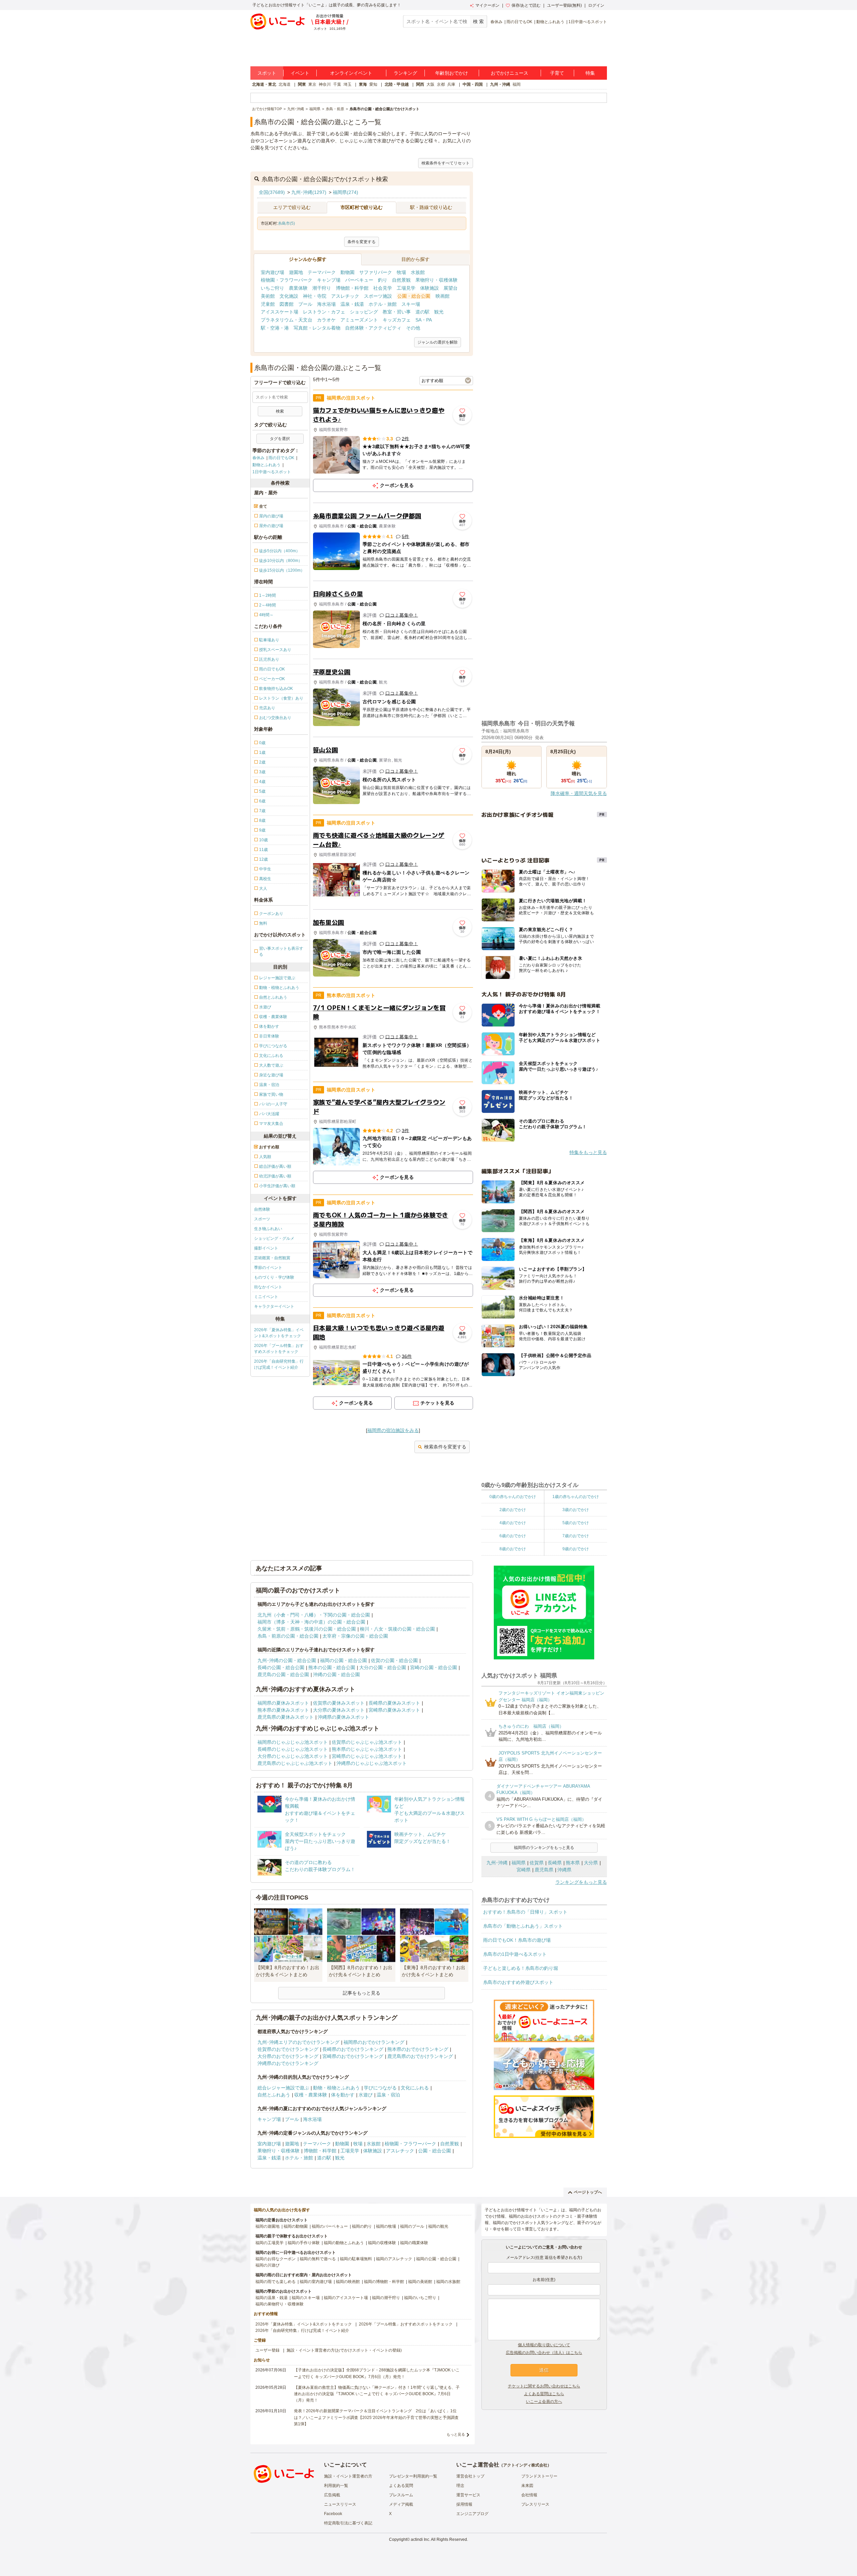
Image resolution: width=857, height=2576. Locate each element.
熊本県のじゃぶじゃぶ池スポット (367, 1749)
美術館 (268, 296)
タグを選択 (280, 439)
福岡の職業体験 (414, 2243)
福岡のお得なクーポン (276, 2259)
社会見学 (383, 288)
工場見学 (406, 288)
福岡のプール (412, 2226)
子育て (557, 73)
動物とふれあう (550, 22)
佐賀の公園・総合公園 (394, 1660)
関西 (420, 84)
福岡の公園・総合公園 (343, 1660)
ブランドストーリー (539, 2476)
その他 (413, 328)
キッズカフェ (397, 320)
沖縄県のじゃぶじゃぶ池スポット (372, 1763)
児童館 (268, 304)
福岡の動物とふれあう (344, 2243)
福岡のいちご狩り (420, 2298)
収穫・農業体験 (311, 2095)
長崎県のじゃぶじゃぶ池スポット (293, 1749)
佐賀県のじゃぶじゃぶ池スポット (367, 1742)
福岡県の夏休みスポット (283, 1703)
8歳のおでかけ (513, 1549)
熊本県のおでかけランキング (418, 2049)
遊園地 (296, 272)
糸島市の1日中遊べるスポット (515, 1954)
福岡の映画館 (348, 2282)
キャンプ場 (329, 280)
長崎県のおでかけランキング (353, 2049)
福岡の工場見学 (269, 2243)
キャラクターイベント (274, 1306)
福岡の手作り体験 (304, 2243)
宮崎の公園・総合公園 (434, 1667)
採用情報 (464, 2504)
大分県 (591, 1863)
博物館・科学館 (352, 288)
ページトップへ (588, 2192)
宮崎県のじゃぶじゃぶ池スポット (367, 1756)
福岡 (517, 84)
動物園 (347, 272)
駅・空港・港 (275, 328)
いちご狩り (272, 288)
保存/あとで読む (526, 5)
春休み (496, 22)
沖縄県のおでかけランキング (288, 2063)
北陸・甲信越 (397, 84)
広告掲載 (332, 2495)
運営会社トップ (470, 2476)
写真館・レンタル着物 (317, 328)
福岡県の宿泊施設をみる (393, 1430)
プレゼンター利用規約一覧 (413, 2476)
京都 (441, 84)
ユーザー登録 (267, 2350)
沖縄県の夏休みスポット (343, 1717)
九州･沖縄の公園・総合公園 (287, 1660)
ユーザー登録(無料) (564, 5)
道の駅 (422, 312)
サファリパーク (376, 272)
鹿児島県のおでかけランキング (420, 2056)
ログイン (596, 5)
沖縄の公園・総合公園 (336, 1674)
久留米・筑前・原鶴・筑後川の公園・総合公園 (307, 1629)
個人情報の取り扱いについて (544, 2345)
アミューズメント (359, 320)
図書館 (287, 304)
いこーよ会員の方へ (544, 2402)
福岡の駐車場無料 (356, 2259)
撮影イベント (266, 1248)
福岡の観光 (438, 2226)
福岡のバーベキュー (330, 2226)
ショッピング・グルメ (274, 1238)
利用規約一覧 (336, 2486)
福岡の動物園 (296, 2226)
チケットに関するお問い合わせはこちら (544, 2386)
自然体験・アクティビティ (373, 328)
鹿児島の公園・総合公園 (283, 1674)
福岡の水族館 (448, 2282)
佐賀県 (537, 1863)
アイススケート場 (280, 312)
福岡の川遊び (267, 2265)
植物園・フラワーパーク (287, 280)
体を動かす (343, 2095)
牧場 (401, 272)
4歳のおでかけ (513, 1523)
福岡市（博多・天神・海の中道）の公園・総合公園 (311, 1622)
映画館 (443, 296)
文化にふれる (415, 2088)
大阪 (431, 84)
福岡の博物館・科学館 (384, 2282)
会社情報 (529, 2495)
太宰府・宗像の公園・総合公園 (355, 1636)
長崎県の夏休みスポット (394, 1703)
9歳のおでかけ (576, 1549)
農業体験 (298, 288)
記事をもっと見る (362, 1993)
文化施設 (289, 296)
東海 (363, 84)
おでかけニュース (510, 73)
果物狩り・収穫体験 (437, 280)
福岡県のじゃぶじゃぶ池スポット (293, 1742)
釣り (383, 280)
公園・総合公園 (414, 296)
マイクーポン (487, 5)
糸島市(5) (286, 223)
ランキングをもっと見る (581, 1882)
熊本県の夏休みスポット (283, 1710)
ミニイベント (266, 1297)
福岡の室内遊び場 (316, 2282)
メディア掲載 (401, 2504)
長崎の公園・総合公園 (281, 1667)
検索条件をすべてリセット (446, 163)
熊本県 (573, 1863)
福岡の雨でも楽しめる (276, 2282)
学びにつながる (380, 2088)
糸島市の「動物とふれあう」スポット (523, 1926)
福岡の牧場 (386, 2226)
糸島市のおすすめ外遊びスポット (518, 1982)
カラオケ (326, 320)
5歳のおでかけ (576, 1523)
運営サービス (468, 2495)
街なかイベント (268, 1287)
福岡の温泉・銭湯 (271, 2298)
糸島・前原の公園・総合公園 (288, 1636)
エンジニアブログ (472, 2514)
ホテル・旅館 (383, 304)
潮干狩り (322, 288)
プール (305, 304)
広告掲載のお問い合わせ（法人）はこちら (544, 2353)
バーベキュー (359, 280)
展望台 (451, 288)
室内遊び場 (272, 272)
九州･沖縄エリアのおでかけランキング (298, 2042)
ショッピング (364, 312)
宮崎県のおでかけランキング (353, 2056)
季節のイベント (268, 1268)
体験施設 (430, 288)
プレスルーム (401, 2495)
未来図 (527, 2486)
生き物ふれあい (268, 1229)
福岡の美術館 (420, 2282)
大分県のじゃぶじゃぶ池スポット (293, 1756)
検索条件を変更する (445, 1447)
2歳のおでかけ (513, 1510)
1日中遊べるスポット (588, 22)
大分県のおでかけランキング (288, 2056)
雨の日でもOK (519, 22)
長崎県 (555, 1863)
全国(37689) (272, 192)
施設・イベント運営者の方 (348, 2476)
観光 (439, 312)
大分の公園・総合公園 (383, 1667)
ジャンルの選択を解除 (438, 342)
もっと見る (456, 2434)
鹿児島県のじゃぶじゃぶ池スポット (295, 1763)
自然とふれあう (274, 2095)
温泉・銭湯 (352, 304)
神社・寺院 (315, 296)
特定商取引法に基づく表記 (348, 2523)
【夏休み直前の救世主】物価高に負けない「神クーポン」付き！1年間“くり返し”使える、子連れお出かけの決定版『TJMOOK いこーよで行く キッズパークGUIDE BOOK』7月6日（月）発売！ (377, 2394)
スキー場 (411, 304)
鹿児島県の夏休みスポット (286, 1717)
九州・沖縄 (500, 84)
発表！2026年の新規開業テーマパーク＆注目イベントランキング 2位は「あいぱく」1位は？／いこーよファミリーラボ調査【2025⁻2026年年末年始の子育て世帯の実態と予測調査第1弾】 (376, 2417)
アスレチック (345, 296)
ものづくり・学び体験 (274, 1277)
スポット (267, 73)
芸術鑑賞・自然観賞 (272, 1258)
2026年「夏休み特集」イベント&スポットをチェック (279, 1333)
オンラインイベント (351, 73)
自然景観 (401, 280)
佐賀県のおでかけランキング (288, 2049)
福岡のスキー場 (306, 2298)
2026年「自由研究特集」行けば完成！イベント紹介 (279, 1364)
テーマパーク (322, 272)
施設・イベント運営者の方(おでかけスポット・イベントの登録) (344, 2350)
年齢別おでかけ (452, 73)
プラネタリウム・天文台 (287, 320)
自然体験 (262, 1209)
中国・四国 (473, 84)
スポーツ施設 (378, 296)
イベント (300, 73)
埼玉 (347, 84)
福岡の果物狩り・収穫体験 (280, 2304)
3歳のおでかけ (576, 1510)
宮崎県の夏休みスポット (394, 1710)
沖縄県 (564, 1870)
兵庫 (451, 84)
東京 (312, 84)
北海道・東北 (264, 84)
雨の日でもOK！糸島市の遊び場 (517, 1940)
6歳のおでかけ (513, 1536)
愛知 (373, 84)
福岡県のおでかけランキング (374, 2042)
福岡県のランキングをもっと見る (544, 1848)
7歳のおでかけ (576, 1536)
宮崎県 (524, 1870)
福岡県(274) (345, 192)
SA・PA (424, 320)
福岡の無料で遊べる (318, 2259)
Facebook (333, 2514)
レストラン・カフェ (324, 312)
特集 (590, 73)
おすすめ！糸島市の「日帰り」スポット (525, 1912)
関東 (302, 84)
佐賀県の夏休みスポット (339, 1703)
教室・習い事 (397, 312)
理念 (460, 2486)
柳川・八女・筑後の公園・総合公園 (397, 1629)
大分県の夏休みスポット (339, 1710)
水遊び (366, 2095)
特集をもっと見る (588, 1152)
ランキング (405, 73)
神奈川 (325, 84)
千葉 (337, 84)
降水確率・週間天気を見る (579, 793)
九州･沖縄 (497, 1863)
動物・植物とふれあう (336, 2088)
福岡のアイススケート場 (346, 2298)
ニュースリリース (340, 2504)
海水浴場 (326, 304)
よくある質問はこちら (544, 2394)
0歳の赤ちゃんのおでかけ (513, 1497)
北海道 (285, 84)
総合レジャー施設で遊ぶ (283, 2088)
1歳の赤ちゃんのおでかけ (576, 1497)
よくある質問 (401, 2486)
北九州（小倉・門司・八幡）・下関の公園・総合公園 (314, 1615)
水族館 (418, 272)
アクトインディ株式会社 (525, 2465)
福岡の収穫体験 (382, 2243)
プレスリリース (535, 2504)
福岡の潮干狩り (386, 2298)
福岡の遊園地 (267, 2226)
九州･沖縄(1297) (309, 192)
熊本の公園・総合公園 (332, 1667)
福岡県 (519, 1863)
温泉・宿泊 (388, 2095)
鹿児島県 (544, 1870)
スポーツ (262, 1219)
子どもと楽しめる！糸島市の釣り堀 (521, 1968)
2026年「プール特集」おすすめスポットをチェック (279, 1349)
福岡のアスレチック (394, 2259)
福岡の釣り (362, 2226)
